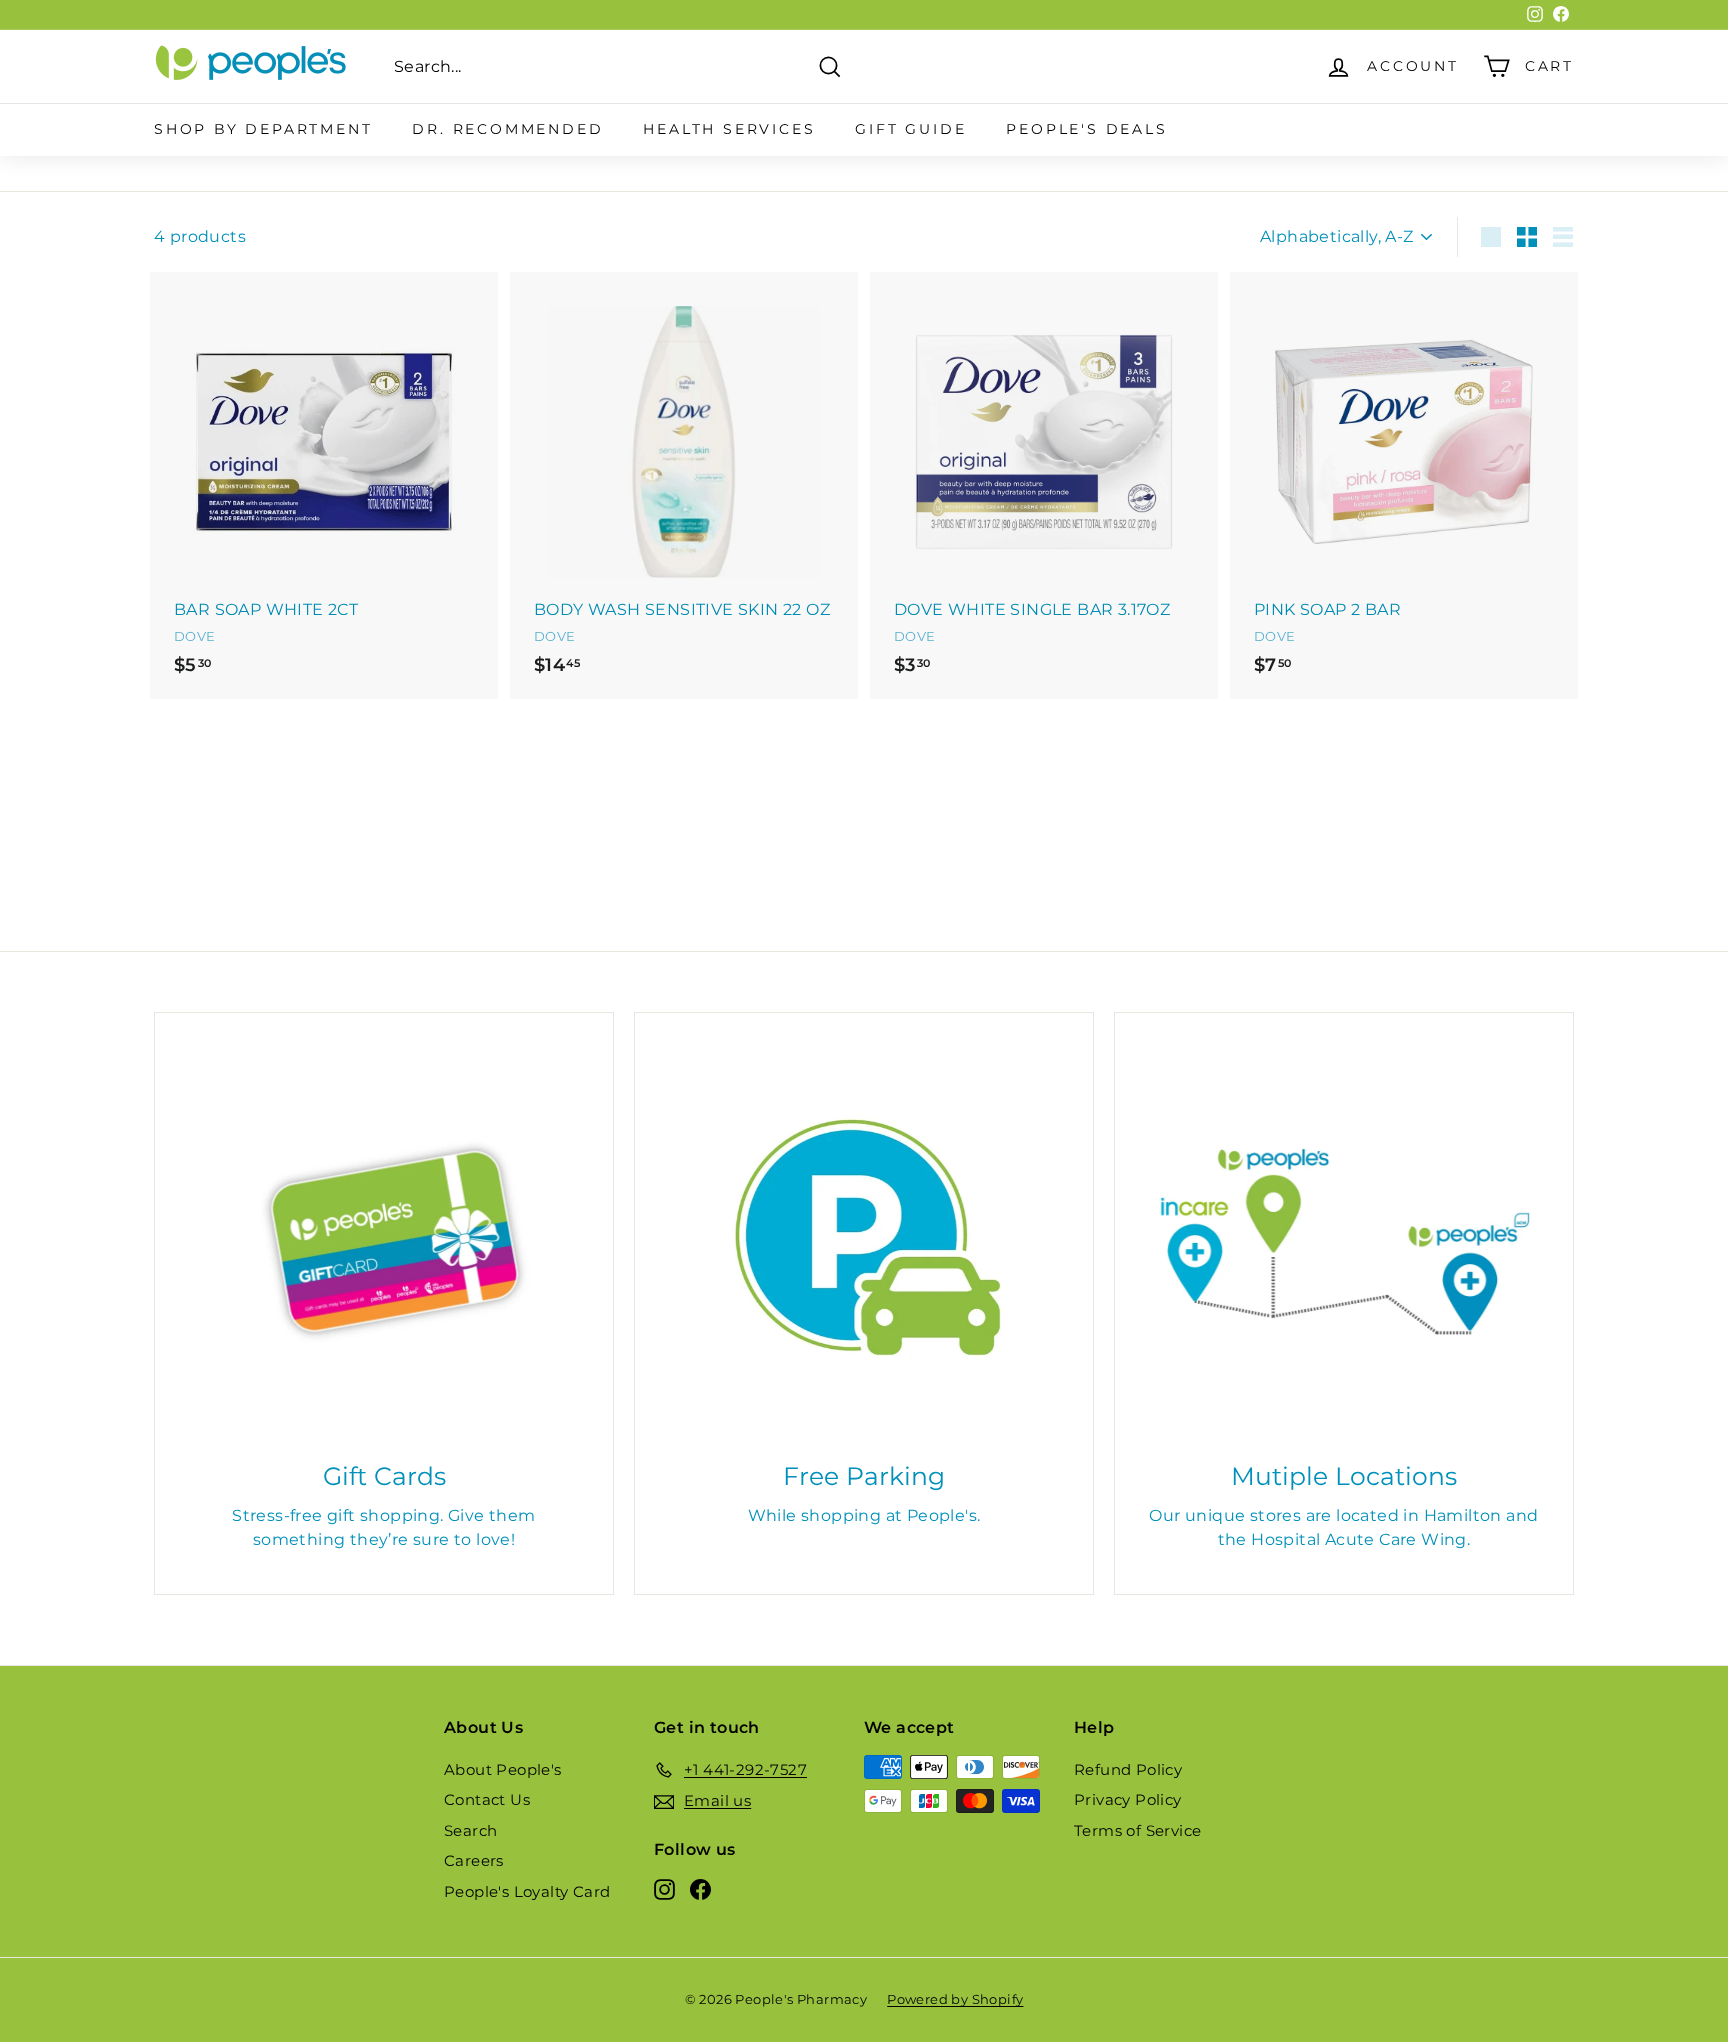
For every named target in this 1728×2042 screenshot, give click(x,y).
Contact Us (487, 1799)
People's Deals (1086, 129)
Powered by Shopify (955, 1999)
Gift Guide (910, 129)
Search (470, 1830)
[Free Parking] (864, 1242)
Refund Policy (1128, 1769)
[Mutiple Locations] (1344, 1242)
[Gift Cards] (384, 1242)
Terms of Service (1137, 1830)
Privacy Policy (1128, 1799)
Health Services (729, 129)
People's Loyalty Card (527, 1891)
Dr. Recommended (507, 129)
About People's (503, 1769)
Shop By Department (263, 129)
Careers (474, 1860)
